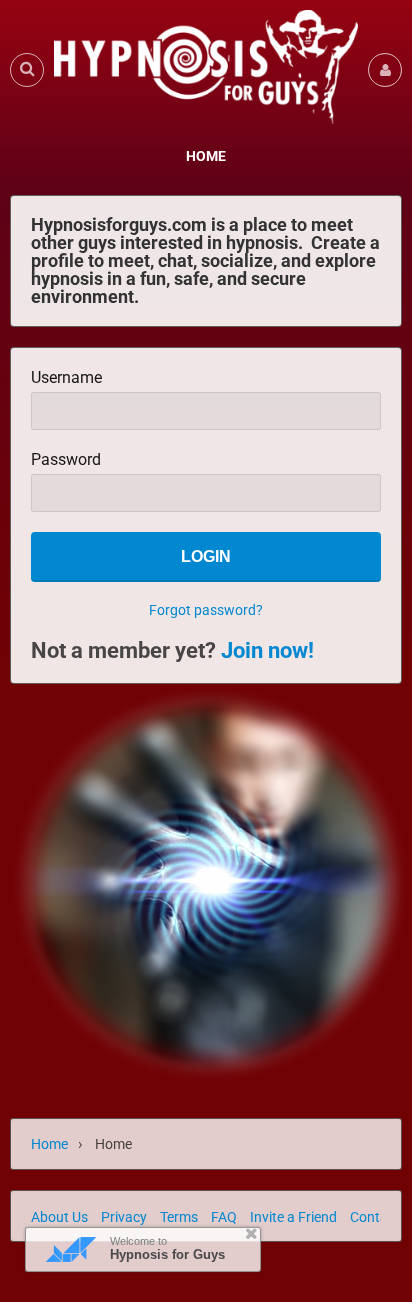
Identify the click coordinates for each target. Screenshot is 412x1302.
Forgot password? (206, 610)
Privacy (124, 1217)
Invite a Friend (293, 1217)
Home (49, 1144)
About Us (59, 1217)
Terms (179, 1217)
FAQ (224, 1217)
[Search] (27, 69)
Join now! (267, 650)
